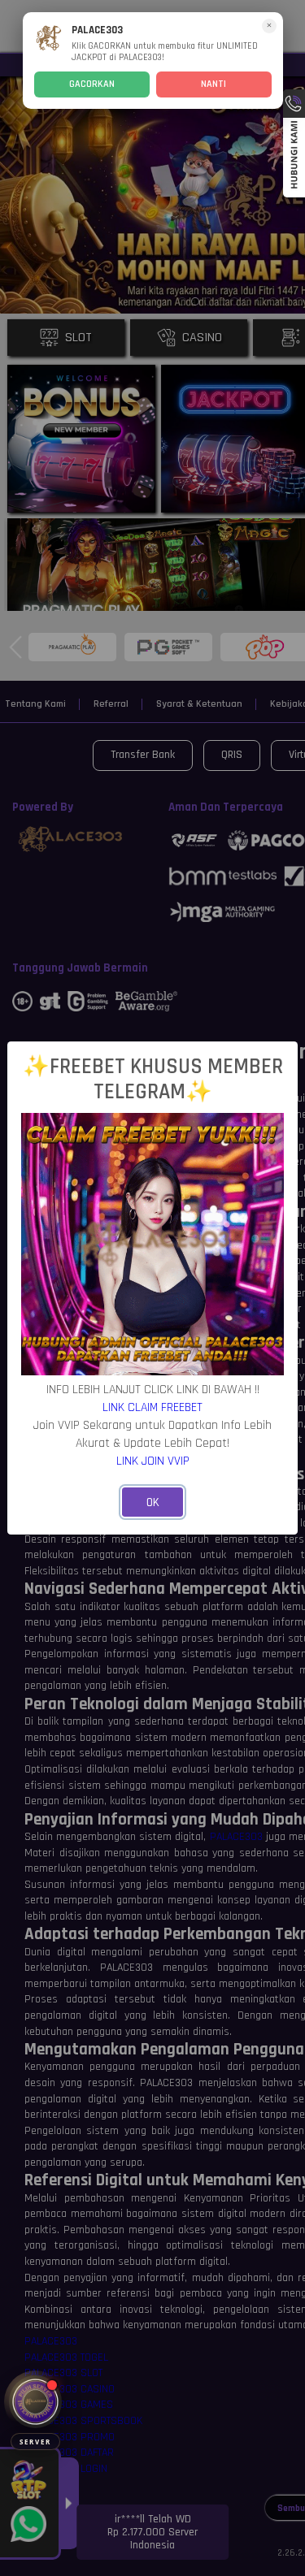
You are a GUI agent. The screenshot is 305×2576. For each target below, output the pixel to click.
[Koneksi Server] (35, 2402)
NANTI (213, 84)
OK (153, 1502)
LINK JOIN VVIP (153, 1461)
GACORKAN (92, 84)
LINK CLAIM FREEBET (152, 1407)
